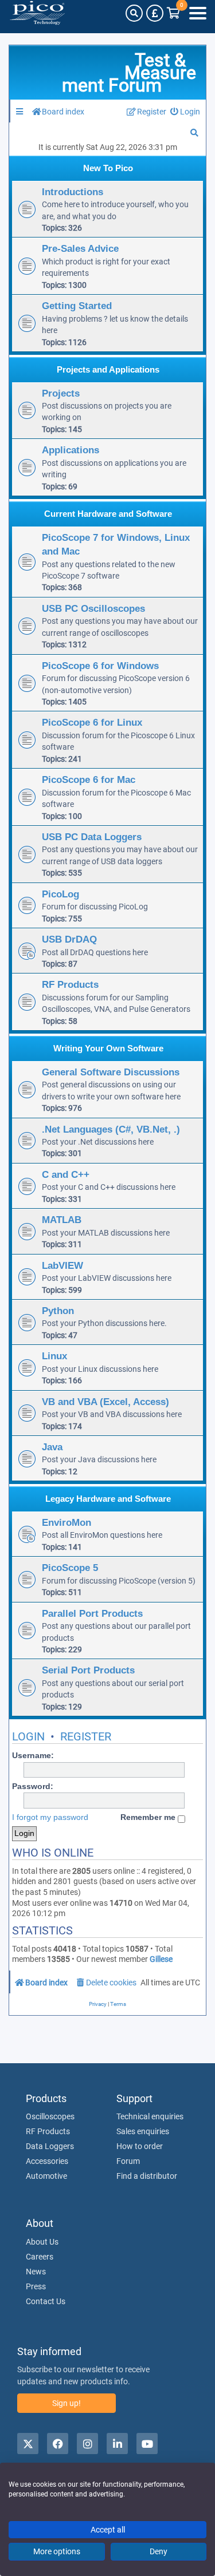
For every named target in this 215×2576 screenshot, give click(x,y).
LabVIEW (62, 1265)
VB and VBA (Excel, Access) (105, 1402)
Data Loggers (50, 2146)
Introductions (73, 192)
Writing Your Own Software (108, 1048)
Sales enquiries (143, 2131)
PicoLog (60, 894)
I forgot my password (50, 1817)
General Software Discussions (111, 1072)
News (36, 2272)
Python (58, 1311)
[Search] (134, 13)
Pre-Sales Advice (80, 248)
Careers (40, 2257)
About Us (42, 2242)
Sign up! (67, 2403)
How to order (140, 2146)
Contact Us (46, 2301)
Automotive (46, 2176)
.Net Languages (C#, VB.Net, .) (111, 1129)
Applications (71, 450)
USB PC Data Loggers (92, 837)
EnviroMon (67, 1522)
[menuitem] (185, 112)
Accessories (47, 2161)
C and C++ (66, 1174)
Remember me (149, 1817)
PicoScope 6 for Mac (89, 779)
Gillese (161, 1959)
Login (28, 1736)
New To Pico (108, 168)
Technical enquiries (150, 2116)
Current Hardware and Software (108, 514)
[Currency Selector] (155, 13)
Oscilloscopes (50, 2116)
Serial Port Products (88, 1670)
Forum (128, 2161)
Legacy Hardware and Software (108, 1499)
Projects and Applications (108, 369)
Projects (61, 393)
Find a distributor (147, 2176)
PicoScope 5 (70, 1568)
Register (86, 1736)
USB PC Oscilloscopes (93, 608)
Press (36, 2286)
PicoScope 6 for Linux (92, 722)
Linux (54, 1356)
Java (52, 1447)
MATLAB (62, 1220)
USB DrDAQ (69, 939)
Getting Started (77, 306)
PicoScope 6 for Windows (100, 666)
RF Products (70, 984)
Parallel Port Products (92, 1613)
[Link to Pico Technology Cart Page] (173, 13)
